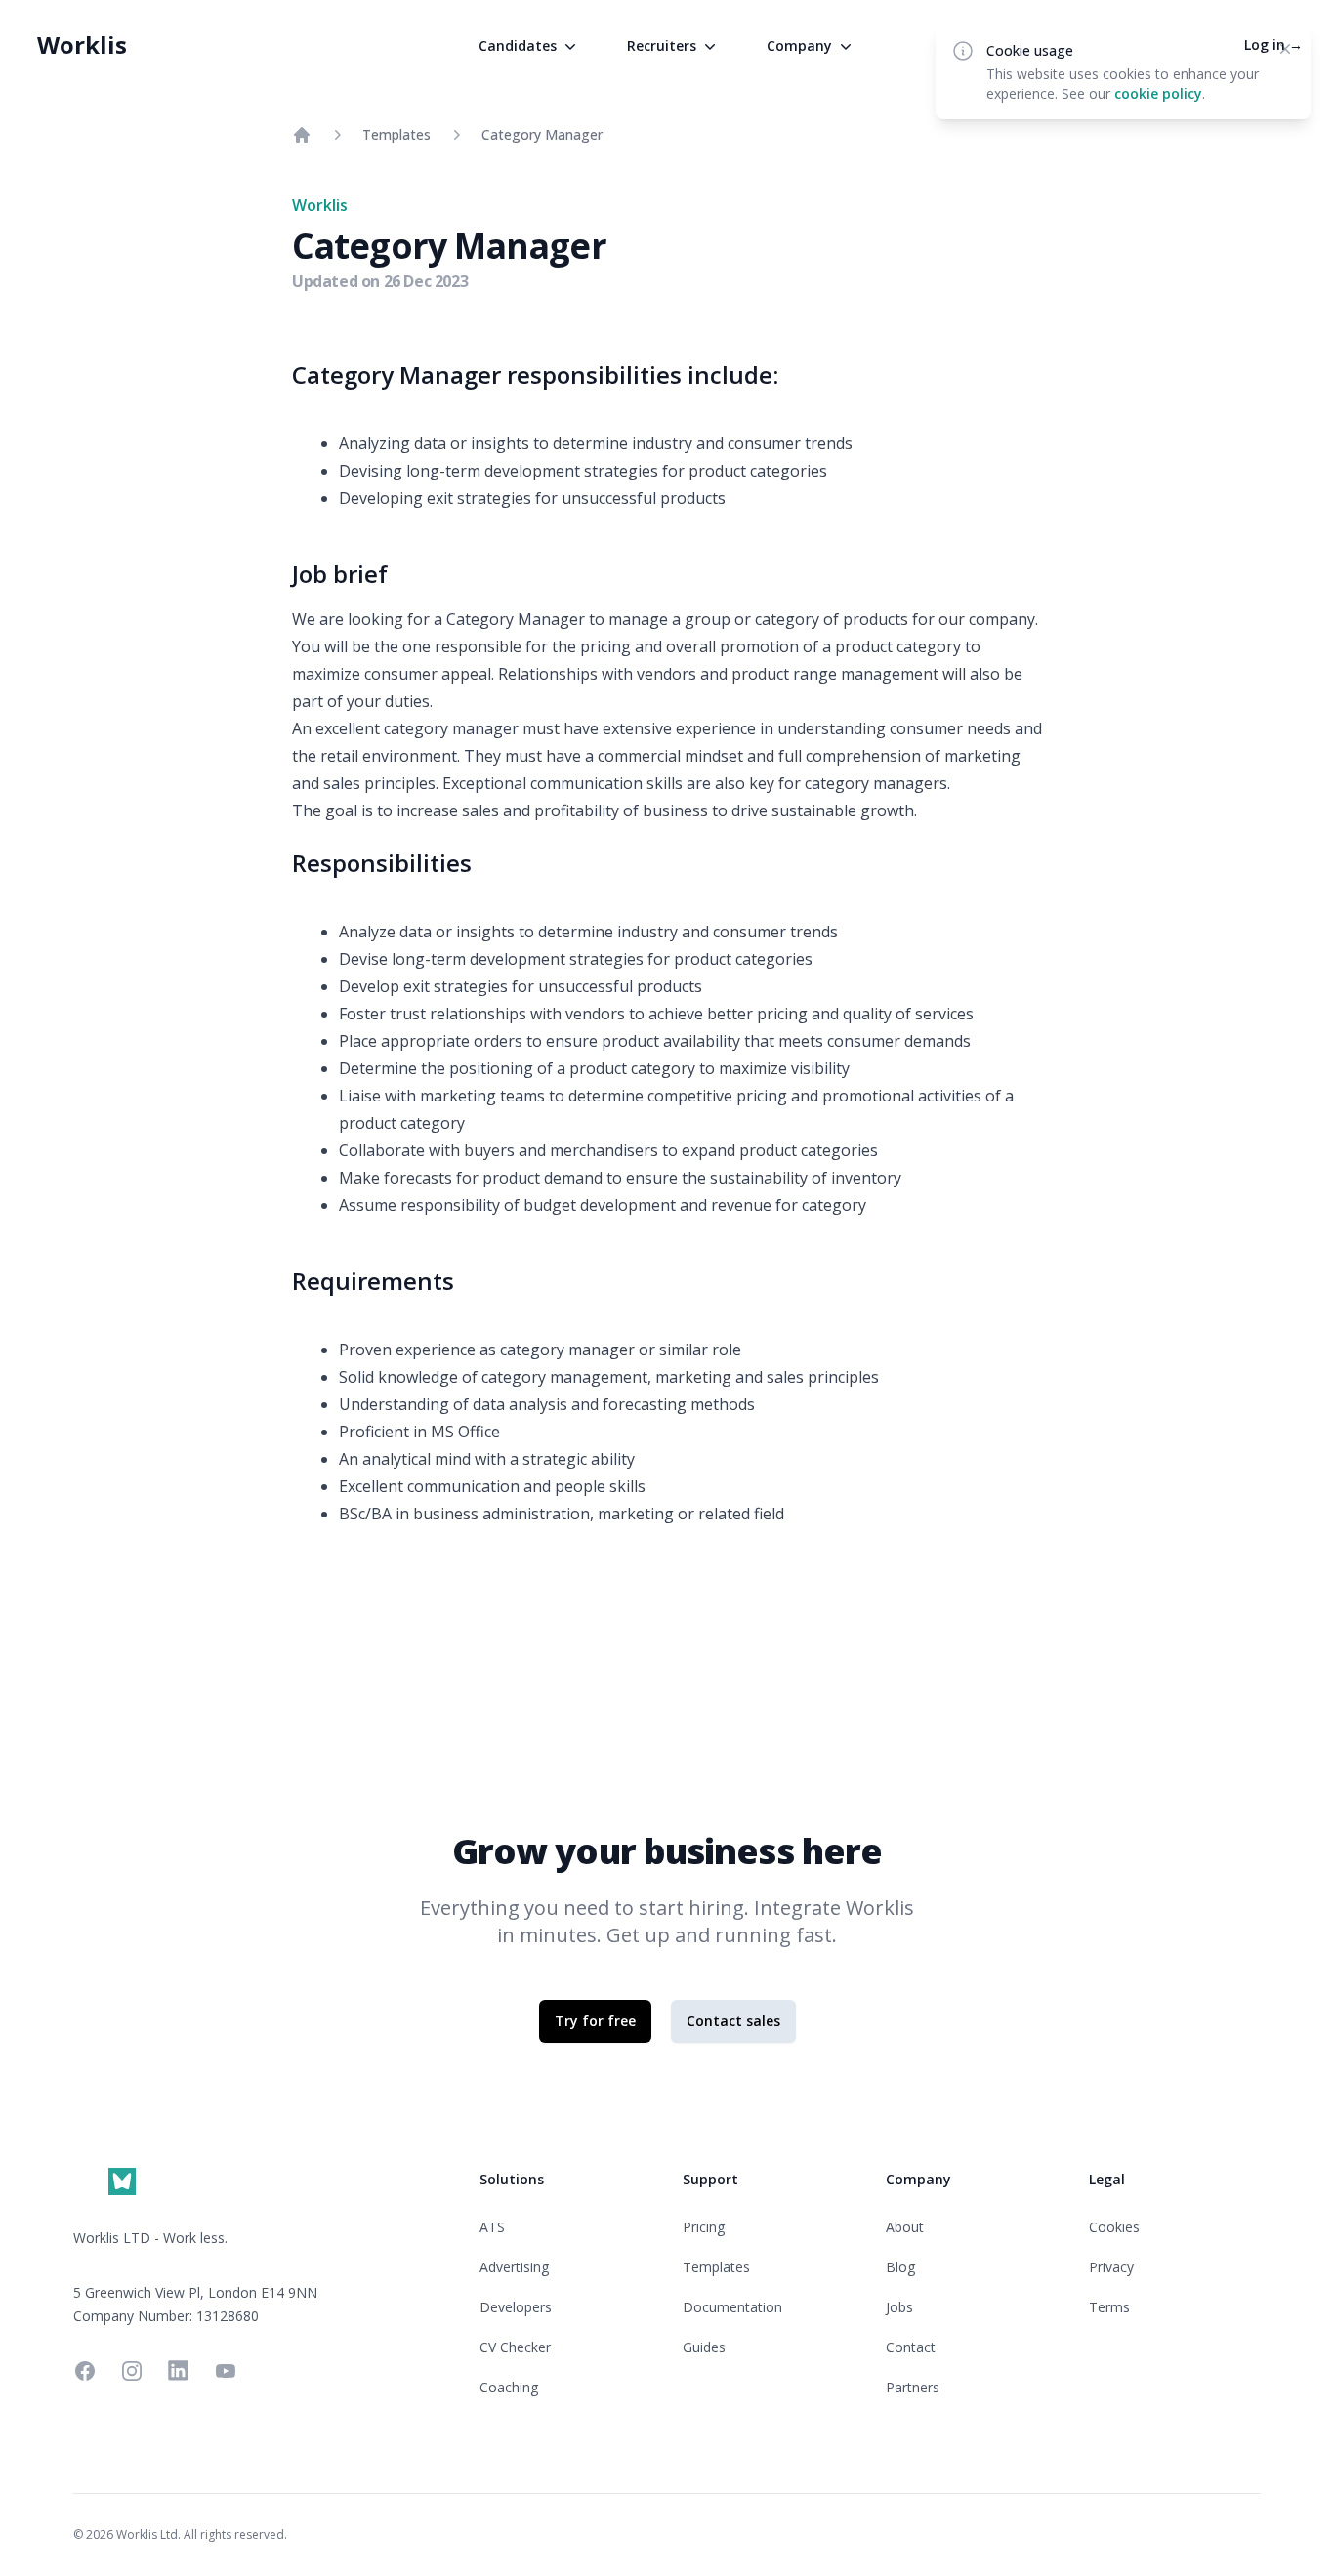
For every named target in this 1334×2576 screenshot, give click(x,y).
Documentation (732, 2307)
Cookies (1114, 2227)
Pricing (704, 2227)
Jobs (899, 2307)
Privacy (1111, 2267)
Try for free (595, 2021)
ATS (492, 2227)
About (905, 2227)
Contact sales (733, 2021)
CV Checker (515, 2347)
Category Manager (542, 134)
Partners (913, 2387)
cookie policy (1158, 93)
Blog (900, 2267)
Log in (1273, 44)
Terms (1109, 2307)
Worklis (82, 44)
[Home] (302, 135)
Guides (704, 2347)
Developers (516, 2307)
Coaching (509, 2387)
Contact (911, 2347)
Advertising (514, 2267)
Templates (396, 134)
